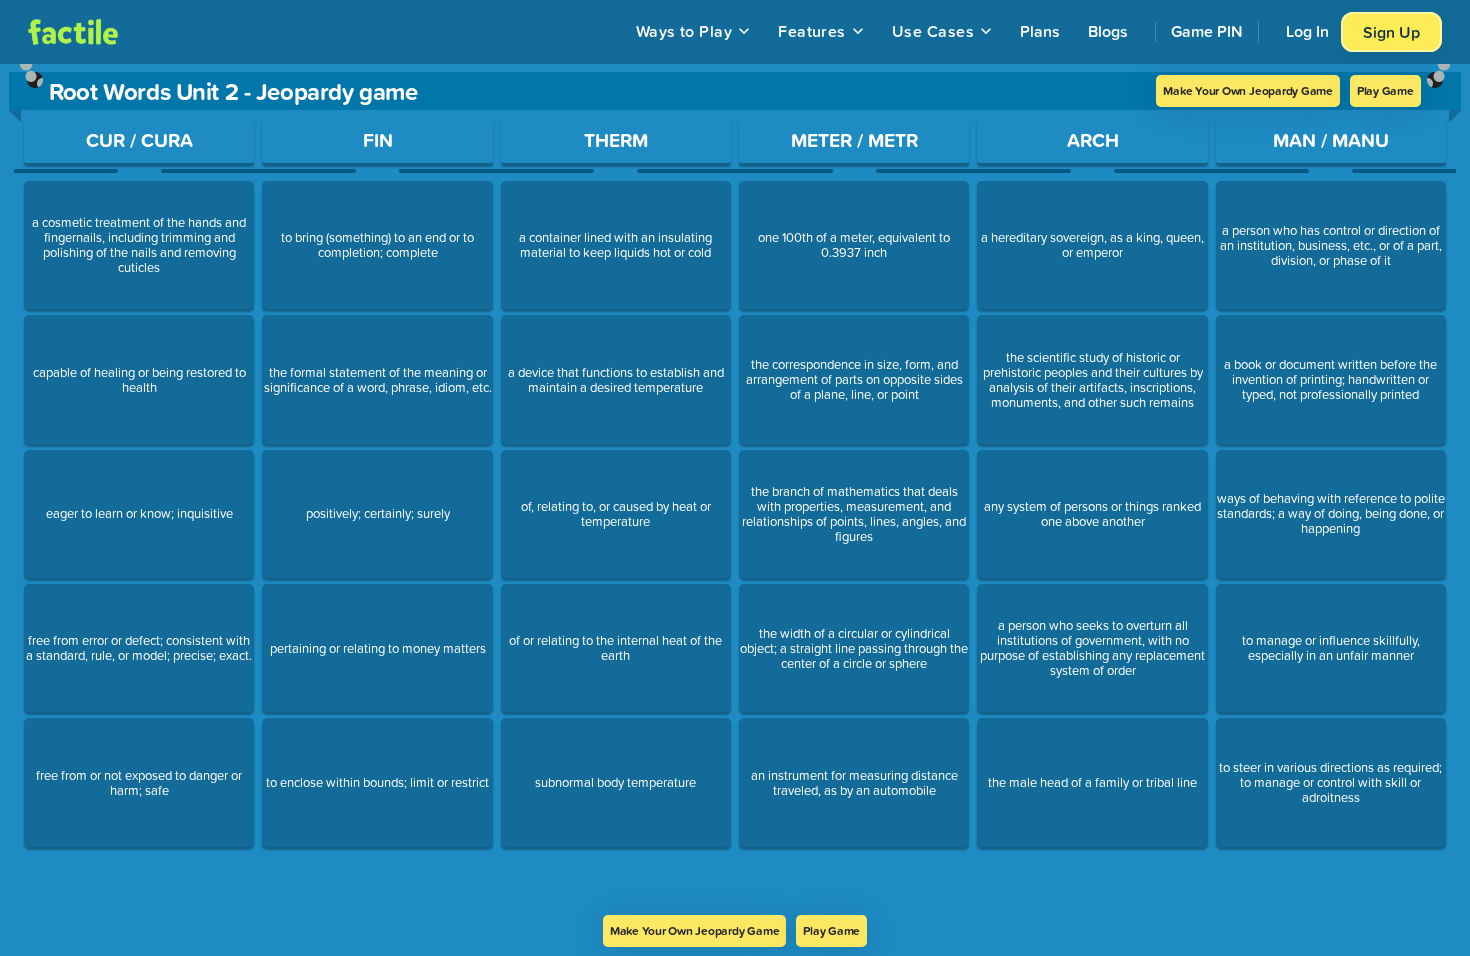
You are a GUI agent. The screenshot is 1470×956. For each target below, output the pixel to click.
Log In (1307, 31)
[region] (735, 489)
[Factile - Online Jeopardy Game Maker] (73, 32)
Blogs (1108, 31)
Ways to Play (684, 31)
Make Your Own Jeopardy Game (1248, 90)
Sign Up (1391, 32)
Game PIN (1207, 31)
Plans (1040, 31)
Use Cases (933, 31)
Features (812, 31)
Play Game (1385, 90)
